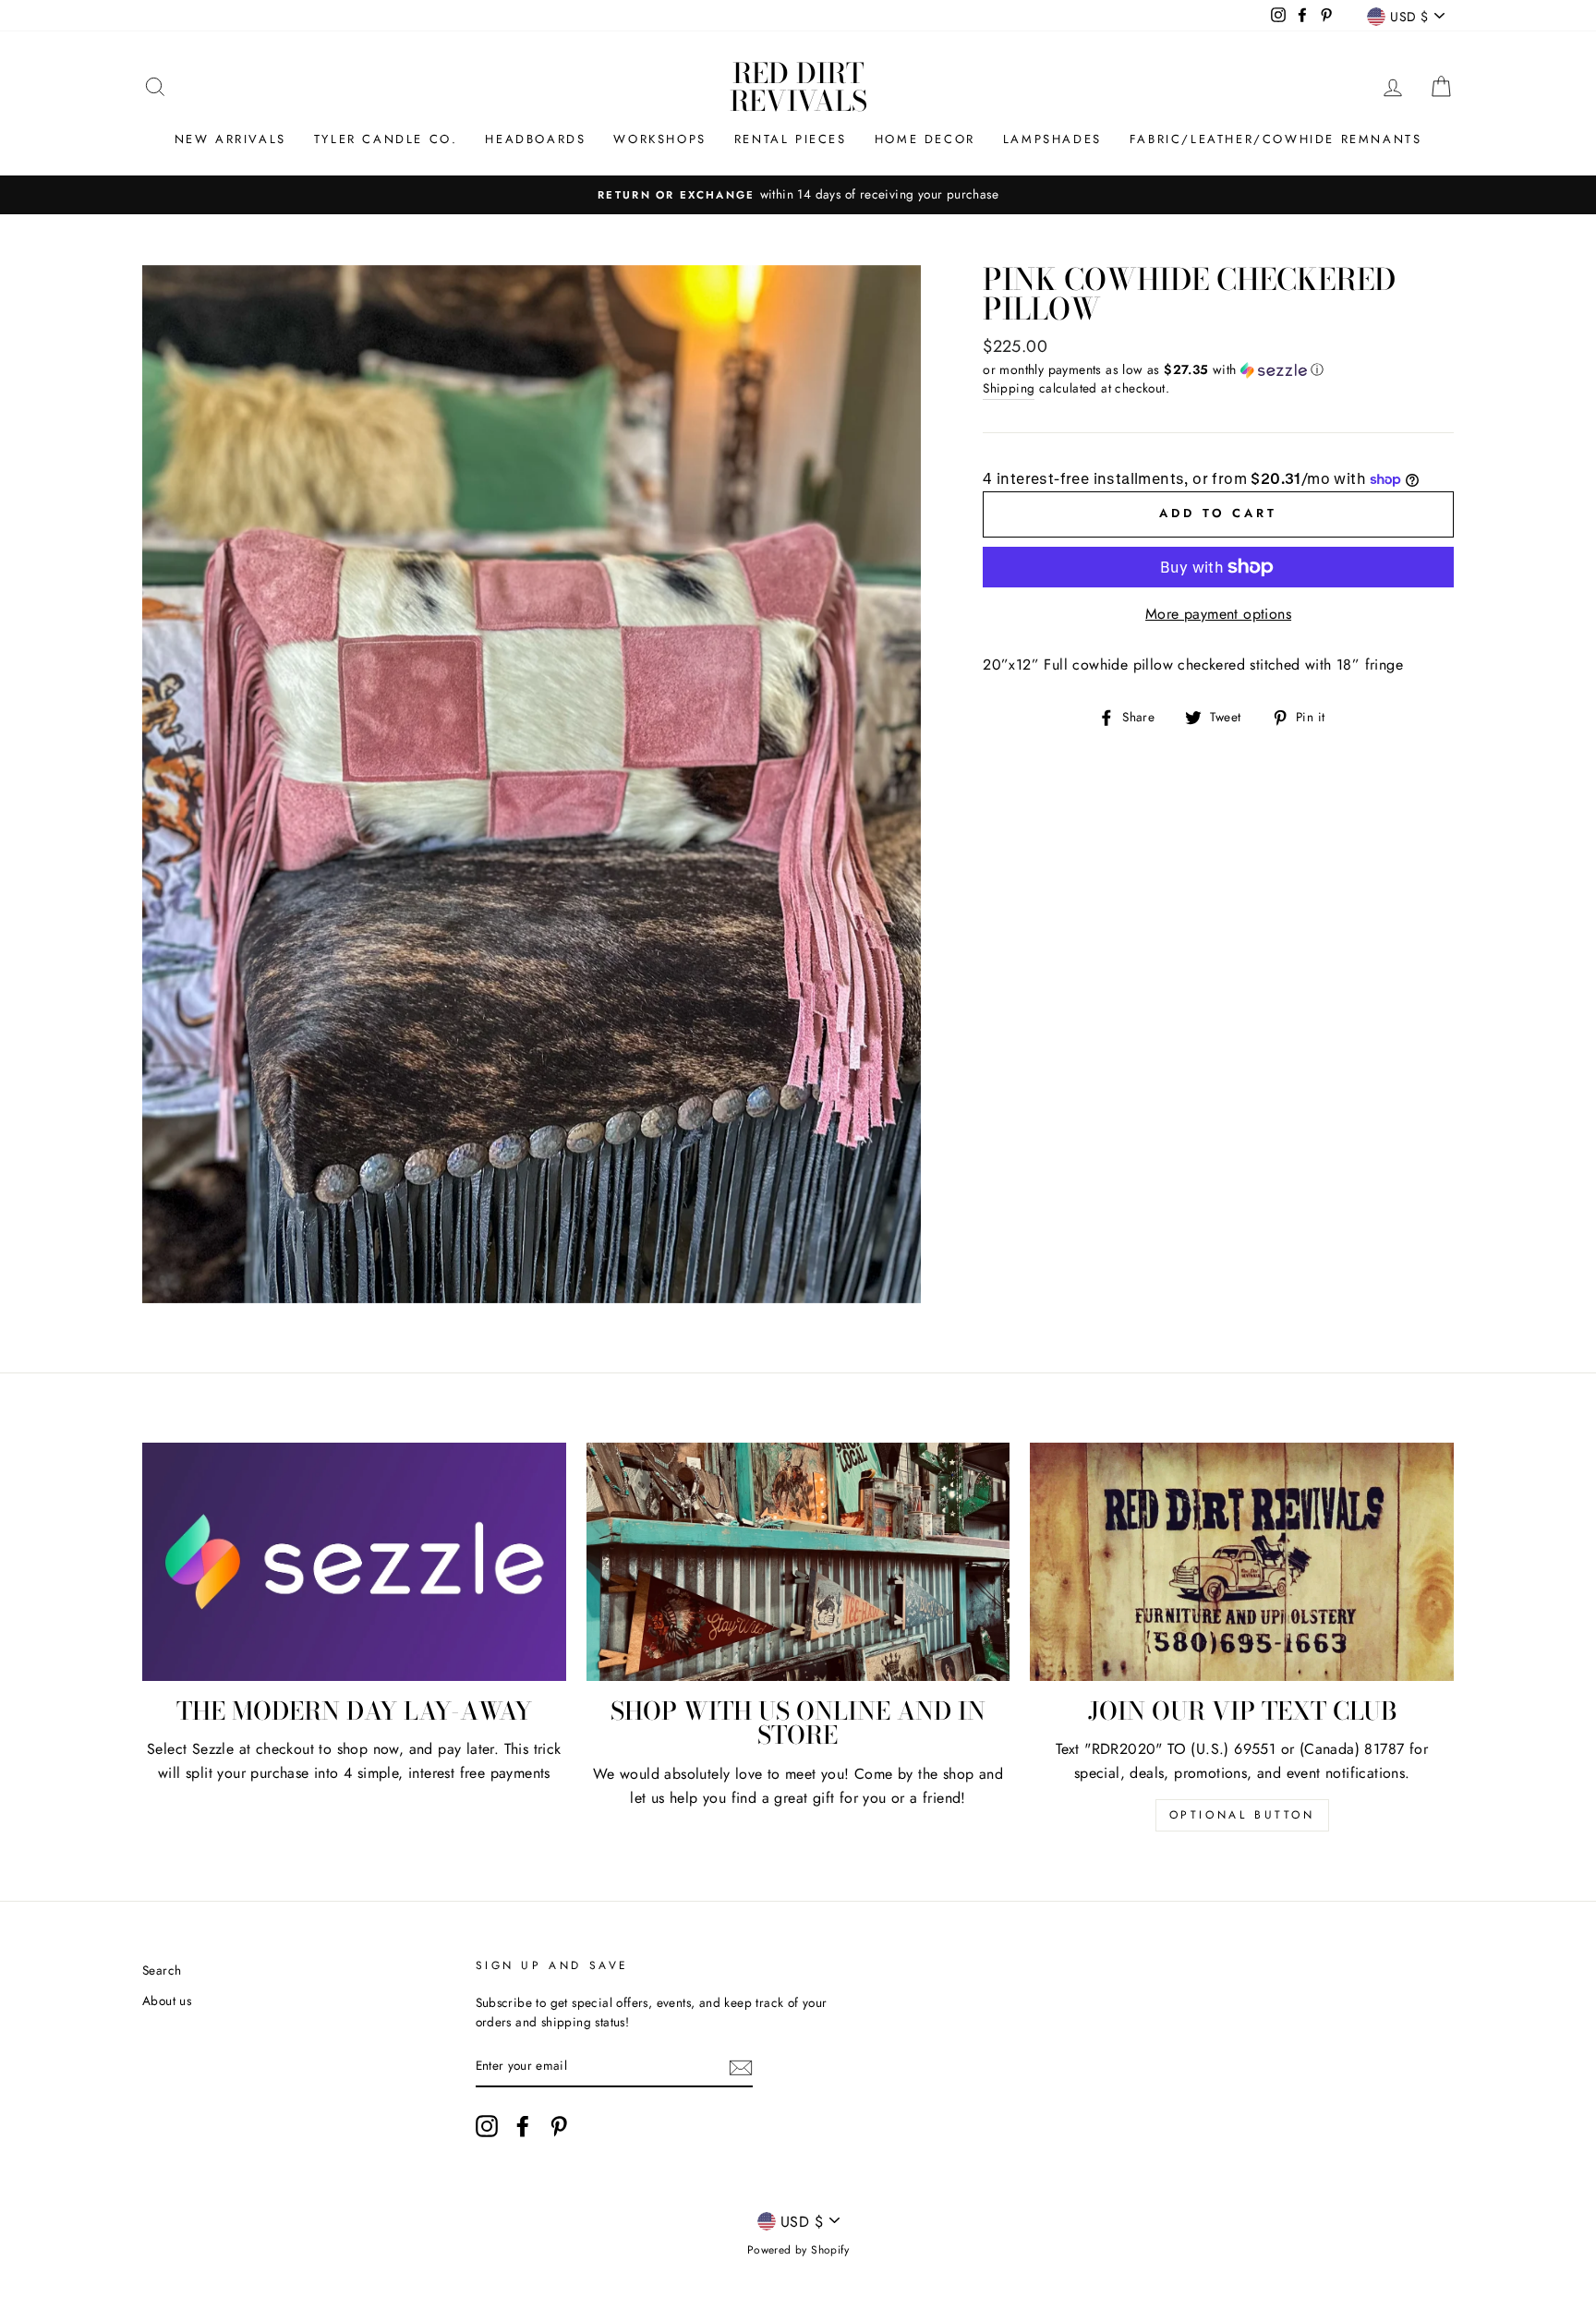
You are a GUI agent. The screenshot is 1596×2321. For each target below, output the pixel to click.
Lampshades (1052, 139)
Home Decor (925, 139)
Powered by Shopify (798, 2250)
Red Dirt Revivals (798, 87)
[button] (1218, 369)
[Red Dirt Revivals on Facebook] (523, 2126)
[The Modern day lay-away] (354, 1562)
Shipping (1009, 388)
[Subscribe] (741, 2067)
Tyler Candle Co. (386, 139)
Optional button (1242, 1815)
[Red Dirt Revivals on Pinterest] (559, 2126)
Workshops (659, 139)
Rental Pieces (791, 139)
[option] (798, 195)
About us (167, 2001)
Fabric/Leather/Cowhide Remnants (1276, 139)
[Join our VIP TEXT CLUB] (1242, 1562)
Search (162, 1970)
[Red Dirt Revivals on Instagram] (487, 2126)
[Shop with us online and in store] (798, 1562)
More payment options (1218, 614)
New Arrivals (230, 139)
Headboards (535, 139)
